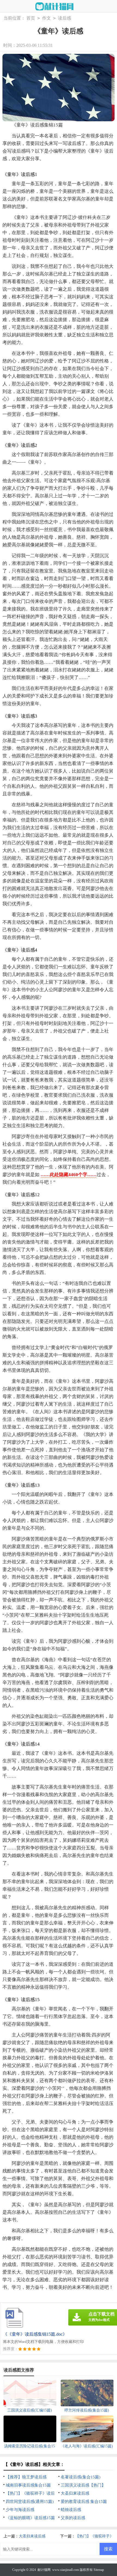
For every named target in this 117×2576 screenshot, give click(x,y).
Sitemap (99, 2570)
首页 (31, 18)
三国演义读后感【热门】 (83, 2485)
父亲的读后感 (73, 2518)
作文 (47, 18)
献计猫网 (44, 2570)
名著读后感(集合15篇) (81, 2477)
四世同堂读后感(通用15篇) (30, 2501)
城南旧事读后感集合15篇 (28, 2485)
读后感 (64, 18)
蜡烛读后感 (71, 2510)
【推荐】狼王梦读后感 (26, 2477)
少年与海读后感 (20, 2510)
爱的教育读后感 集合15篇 (84, 2501)
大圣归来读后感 (75, 2493)
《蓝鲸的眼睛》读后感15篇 (30, 2518)
